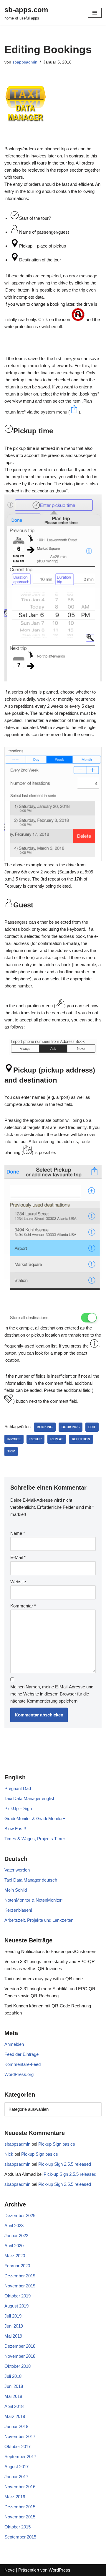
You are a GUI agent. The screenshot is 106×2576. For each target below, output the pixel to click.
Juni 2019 (14, 2326)
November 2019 (20, 2286)
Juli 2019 (13, 2316)
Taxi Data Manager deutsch (31, 1880)
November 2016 (20, 2487)
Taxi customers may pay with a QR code (44, 1979)
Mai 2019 (13, 2336)
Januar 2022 (16, 2236)
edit (92, 1427)
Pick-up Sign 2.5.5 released (65, 2164)
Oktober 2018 (18, 2366)
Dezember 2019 (20, 2276)
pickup (35, 1439)
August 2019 (16, 2306)
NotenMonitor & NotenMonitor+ (34, 1900)
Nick (9, 2154)
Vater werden (17, 1870)
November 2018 (20, 2356)
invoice (14, 1439)
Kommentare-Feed (23, 2064)
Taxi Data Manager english (30, 1798)
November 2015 (20, 2517)
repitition (81, 1439)
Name (18, 1533)
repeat (57, 1439)
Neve (10, 2570)
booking (45, 1427)
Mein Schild (16, 1890)
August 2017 (16, 2467)
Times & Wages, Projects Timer (35, 1839)
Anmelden (14, 2044)
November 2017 (20, 2436)
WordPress (59, 2570)
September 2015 (20, 2537)
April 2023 (14, 2226)
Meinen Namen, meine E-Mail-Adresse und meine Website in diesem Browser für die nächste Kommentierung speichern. (52, 1694)
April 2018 (14, 2406)
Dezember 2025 (20, 2215)
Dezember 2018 (20, 2346)
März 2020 (15, 2256)
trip (11, 1451)
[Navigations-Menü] (95, 13)
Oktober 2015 (18, 2527)
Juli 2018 (13, 2376)
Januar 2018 (16, 2426)
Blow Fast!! (15, 1829)
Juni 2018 (14, 2386)
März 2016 (15, 2497)
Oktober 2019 (18, 2296)
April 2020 (14, 2246)
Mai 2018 (13, 2396)
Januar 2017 (16, 2477)
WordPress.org (19, 2074)
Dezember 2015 (20, 2507)
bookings (71, 1427)
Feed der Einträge (21, 2054)
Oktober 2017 (18, 2446)
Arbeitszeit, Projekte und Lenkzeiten (39, 1920)
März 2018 (15, 2416)
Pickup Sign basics (57, 2144)
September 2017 (20, 2457)
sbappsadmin (25, 62)
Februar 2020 (17, 2266)
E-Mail (18, 1557)
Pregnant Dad (18, 1788)
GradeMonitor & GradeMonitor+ (35, 1819)
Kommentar (23, 1606)
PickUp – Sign (18, 1808)
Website (18, 1582)
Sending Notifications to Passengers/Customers (50, 1951)
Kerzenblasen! (18, 1910)
